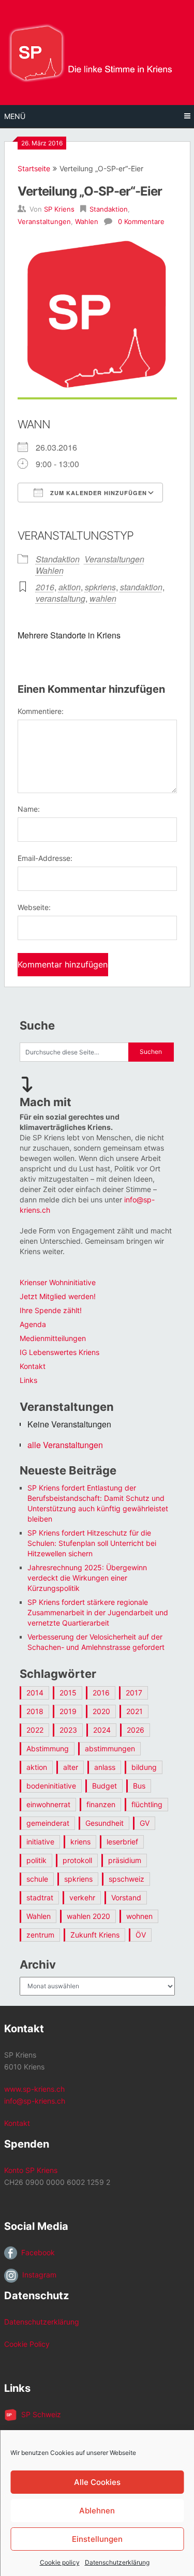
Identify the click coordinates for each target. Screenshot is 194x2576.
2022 (35, 1730)
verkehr (82, 1897)
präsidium (125, 1860)
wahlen (103, 598)
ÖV (141, 1935)
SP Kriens (59, 209)
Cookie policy (60, 2562)
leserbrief (122, 1842)
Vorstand (126, 1897)
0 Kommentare (141, 221)
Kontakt (33, 1366)
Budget (105, 1786)
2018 (35, 1711)
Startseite (34, 168)
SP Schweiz (39, 2414)
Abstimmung (48, 1748)
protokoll (77, 1860)
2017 (134, 1693)
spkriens (100, 587)
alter (71, 1767)
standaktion (141, 587)
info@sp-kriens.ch (35, 2101)
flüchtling (147, 1804)
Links (28, 1380)
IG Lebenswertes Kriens (59, 1352)
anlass (105, 1767)
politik (36, 1860)
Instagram (37, 2275)
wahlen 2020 (88, 1916)
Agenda (33, 1324)
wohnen (139, 1916)
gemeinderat (48, 1823)
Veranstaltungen (44, 221)
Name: (29, 809)
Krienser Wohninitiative (58, 1282)
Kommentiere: (41, 711)
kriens (80, 1842)
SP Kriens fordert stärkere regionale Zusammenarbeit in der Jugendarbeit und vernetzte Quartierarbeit (98, 1612)
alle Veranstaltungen (65, 1445)
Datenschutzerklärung (117, 2562)
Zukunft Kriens (95, 1935)
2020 (101, 1711)
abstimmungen (110, 1748)
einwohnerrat (48, 1804)
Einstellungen (97, 2539)
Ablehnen (97, 2511)
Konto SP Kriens (31, 2170)
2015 (68, 1693)
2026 (136, 1730)
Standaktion (109, 209)
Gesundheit (105, 1823)
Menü (15, 116)
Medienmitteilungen (53, 1338)
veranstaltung (61, 598)
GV (145, 1823)
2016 (45, 587)
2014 (35, 1693)
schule (37, 1879)
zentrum (40, 1935)
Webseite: (34, 907)
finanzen (101, 1804)
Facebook (36, 2252)
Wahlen (87, 221)
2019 (68, 1711)
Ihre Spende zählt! (51, 1310)
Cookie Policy (27, 2344)
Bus (139, 1786)
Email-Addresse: (45, 858)
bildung (144, 1767)
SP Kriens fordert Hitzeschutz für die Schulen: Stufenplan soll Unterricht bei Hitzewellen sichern (92, 1543)
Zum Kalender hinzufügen (98, 493)
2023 (68, 1730)
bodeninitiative (51, 1786)
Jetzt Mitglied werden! (58, 1296)
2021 (135, 1711)
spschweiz (126, 1879)
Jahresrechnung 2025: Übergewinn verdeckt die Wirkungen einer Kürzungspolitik (87, 1578)
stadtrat (40, 1897)
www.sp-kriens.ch (34, 2089)
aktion (70, 587)
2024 (102, 1730)
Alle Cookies (97, 2482)
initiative (40, 1842)
